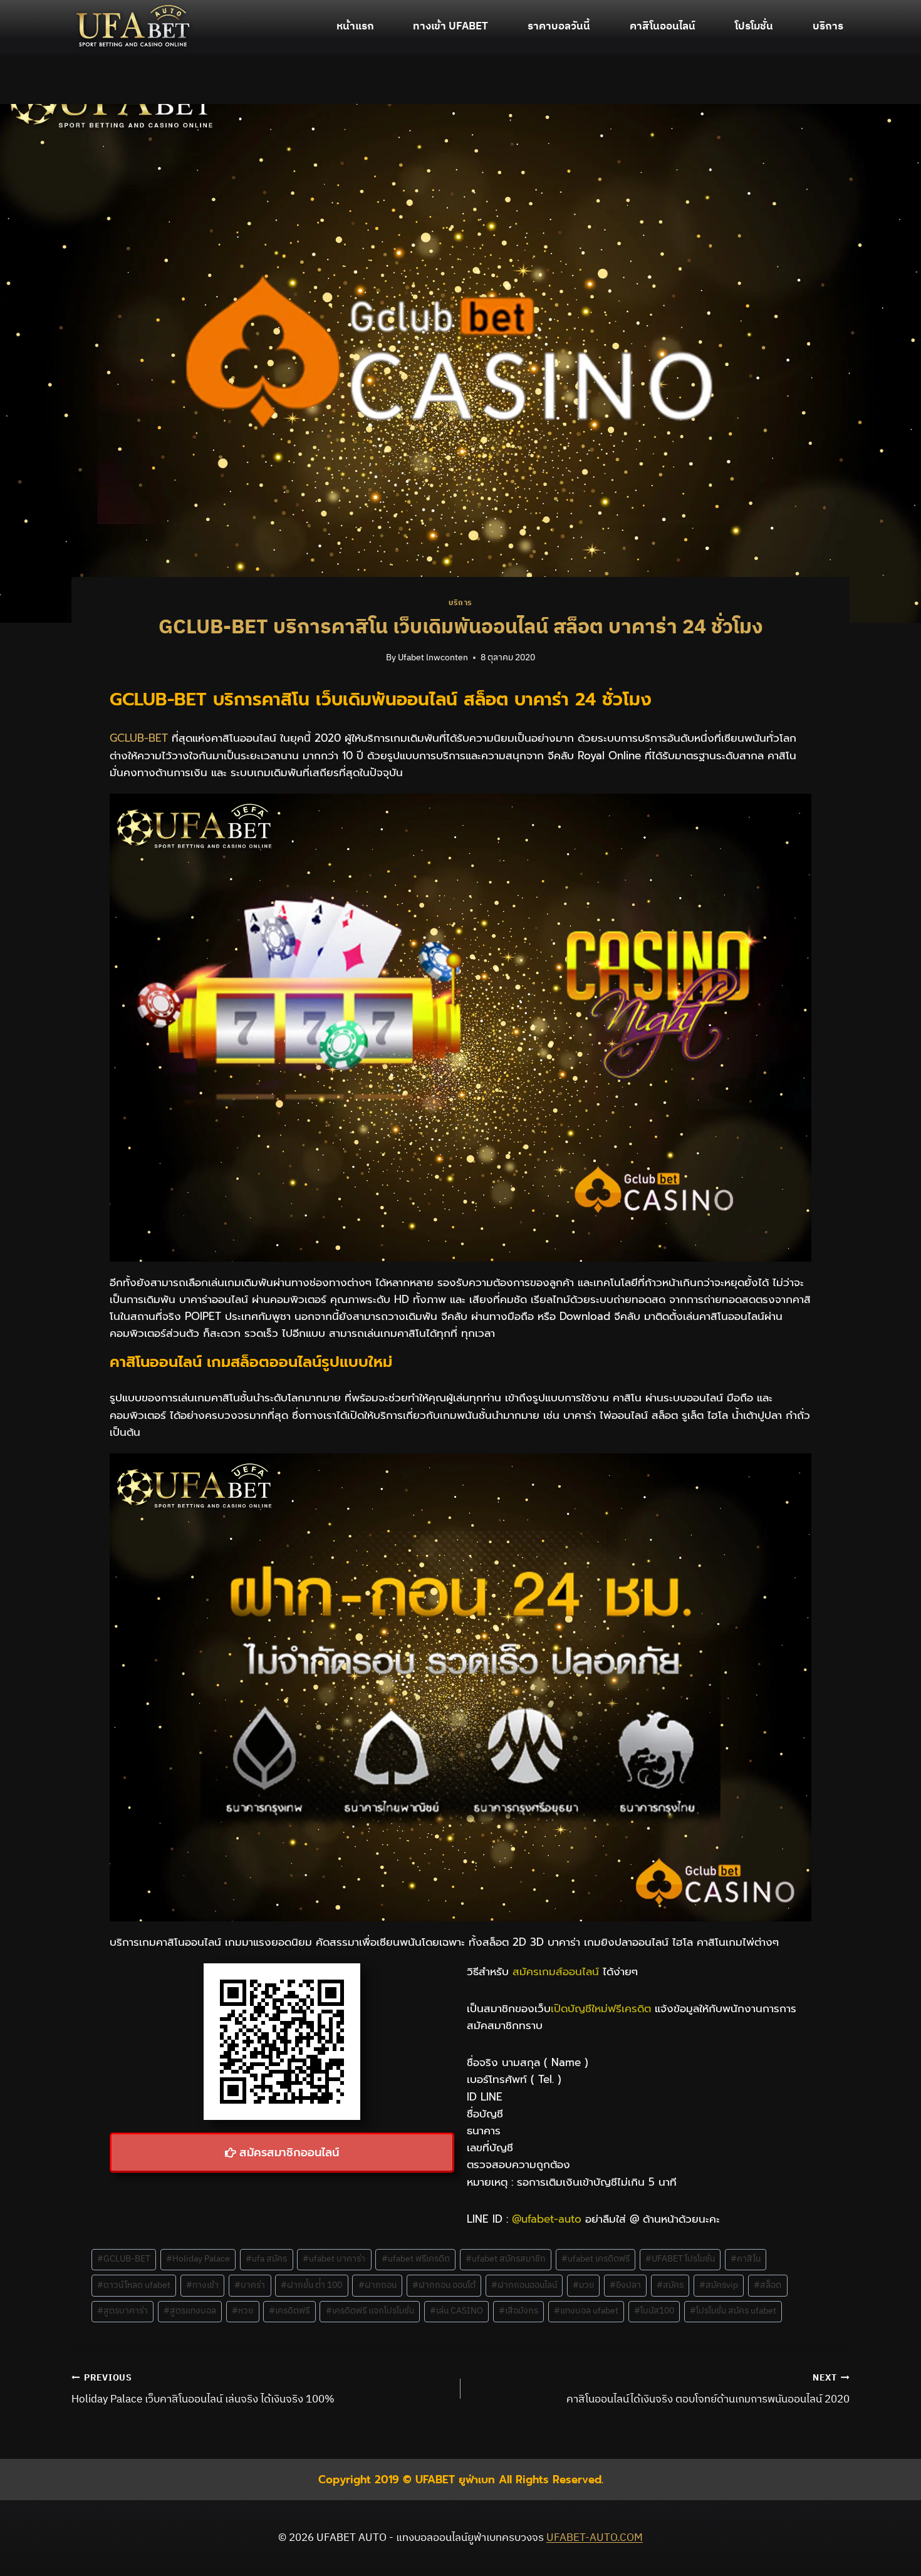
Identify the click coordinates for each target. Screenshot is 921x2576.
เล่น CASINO (456, 2311)
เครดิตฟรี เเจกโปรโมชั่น (370, 2311)
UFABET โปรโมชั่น (680, 2259)
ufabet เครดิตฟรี (596, 2259)
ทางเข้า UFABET (450, 26)
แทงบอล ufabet (586, 2311)
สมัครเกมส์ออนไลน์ (556, 1971)
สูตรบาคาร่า (122, 2311)
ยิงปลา (625, 2285)
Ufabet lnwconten (433, 658)
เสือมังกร (518, 2311)
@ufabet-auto (547, 2219)
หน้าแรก (355, 26)
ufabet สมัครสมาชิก (506, 2259)
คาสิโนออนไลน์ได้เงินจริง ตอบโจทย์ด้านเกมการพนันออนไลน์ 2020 (708, 2390)
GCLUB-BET (139, 738)
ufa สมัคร (266, 2259)
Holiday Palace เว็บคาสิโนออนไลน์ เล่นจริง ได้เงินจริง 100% (203, 2390)
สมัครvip (719, 2285)
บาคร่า (250, 2285)
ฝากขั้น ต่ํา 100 (311, 2285)
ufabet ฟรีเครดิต (416, 2259)
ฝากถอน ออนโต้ (444, 2285)
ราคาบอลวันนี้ (559, 26)
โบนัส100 (654, 2311)
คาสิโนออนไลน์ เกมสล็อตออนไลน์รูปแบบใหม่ (251, 1362)
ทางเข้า (202, 2285)
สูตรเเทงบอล (190, 2311)
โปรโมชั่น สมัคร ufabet (733, 2311)
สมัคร (670, 2285)
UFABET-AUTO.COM (595, 2538)
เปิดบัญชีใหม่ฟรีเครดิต (601, 2008)
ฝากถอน (377, 2285)
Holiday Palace (198, 2259)
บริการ (828, 26)
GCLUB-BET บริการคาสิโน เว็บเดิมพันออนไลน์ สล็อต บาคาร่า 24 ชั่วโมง (381, 699)
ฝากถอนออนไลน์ (524, 2285)
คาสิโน (746, 2259)
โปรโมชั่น (754, 26)
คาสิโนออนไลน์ (663, 26)
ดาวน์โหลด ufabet (134, 2285)
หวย (242, 2311)
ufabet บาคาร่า (334, 2259)
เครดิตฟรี (289, 2311)
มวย (583, 2285)
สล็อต (767, 2285)
